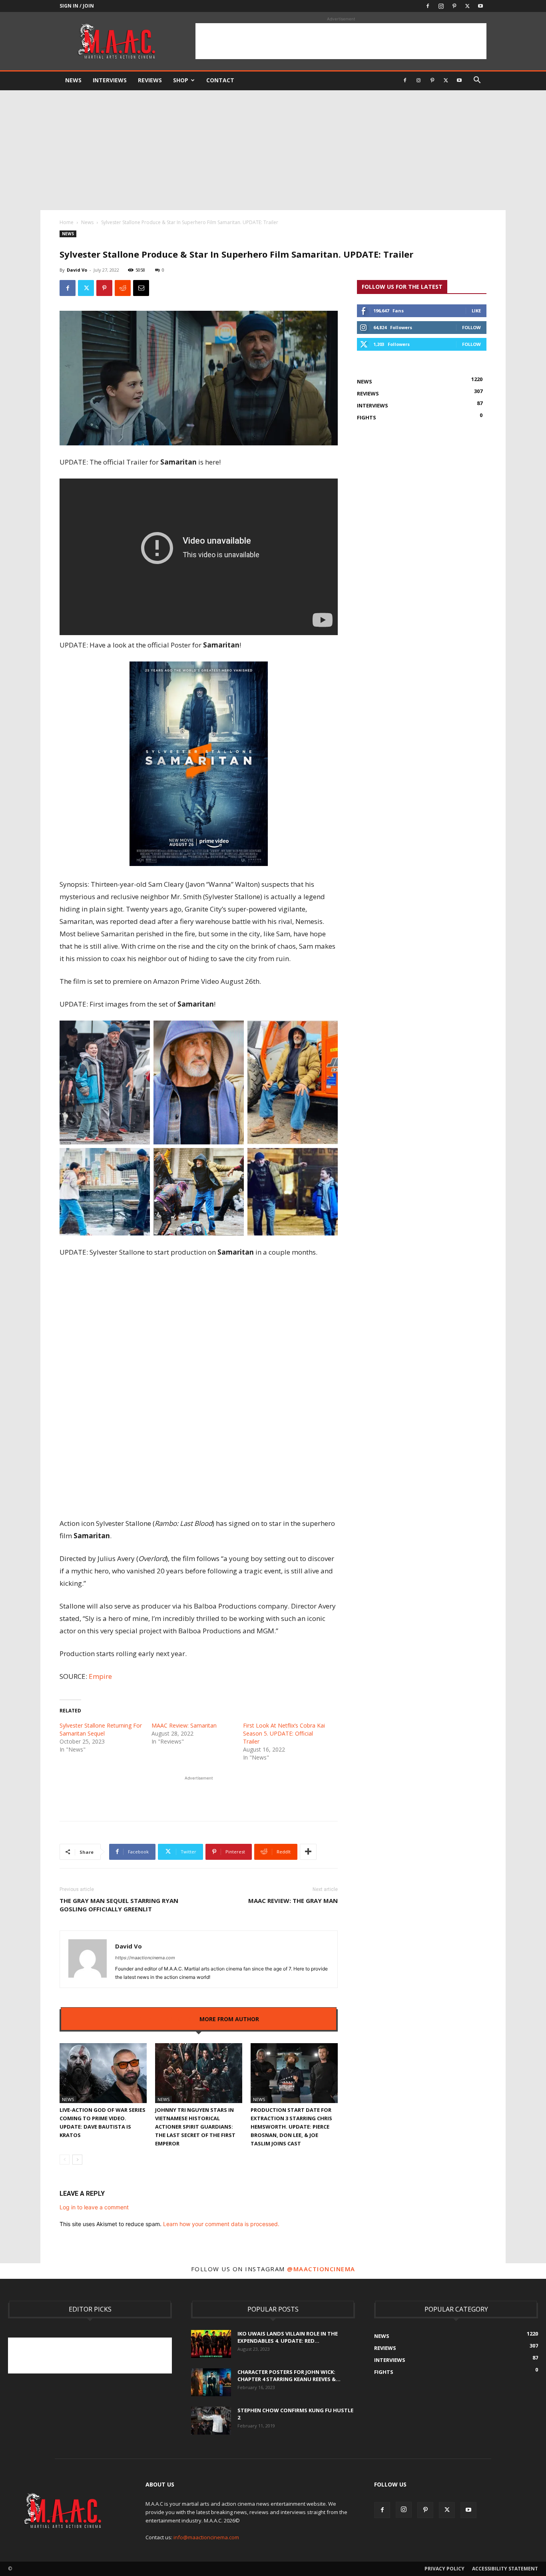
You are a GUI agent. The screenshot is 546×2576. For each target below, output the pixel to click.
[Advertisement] (341, 41)
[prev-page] (65, 2160)
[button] (477, 81)
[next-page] (77, 2160)
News (73, 80)
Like (476, 311)
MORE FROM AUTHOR (229, 2019)
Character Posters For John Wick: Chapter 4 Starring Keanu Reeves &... (289, 2375)
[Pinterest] (454, 6)
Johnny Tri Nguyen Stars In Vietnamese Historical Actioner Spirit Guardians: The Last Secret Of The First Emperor (195, 2127)
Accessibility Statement (505, 2569)
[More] (308, 1852)
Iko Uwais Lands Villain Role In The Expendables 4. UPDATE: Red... (288, 2337)
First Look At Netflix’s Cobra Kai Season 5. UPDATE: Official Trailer (284, 1733)
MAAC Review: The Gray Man (293, 1901)
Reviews (150, 80)
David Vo (77, 270)
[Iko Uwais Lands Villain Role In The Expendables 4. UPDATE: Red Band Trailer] (211, 2344)
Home (67, 222)
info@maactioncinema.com (206, 2537)
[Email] (141, 288)
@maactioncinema (321, 2269)
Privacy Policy (444, 2569)
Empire (100, 1676)
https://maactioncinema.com (145, 1958)
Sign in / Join (77, 6)
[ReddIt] (123, 288)
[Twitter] (467, 6)
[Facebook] (428, 6)
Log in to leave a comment (94, 2207)
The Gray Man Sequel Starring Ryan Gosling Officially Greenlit (119, 1905)
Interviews (110, 80)
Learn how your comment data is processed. (221, 2224)
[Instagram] (441, 6)
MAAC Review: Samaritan (184, 1725)
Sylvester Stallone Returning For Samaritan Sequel (101, 1729)
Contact (220, 80)
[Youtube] (480, 6)
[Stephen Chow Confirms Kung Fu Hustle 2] (211, 2421)
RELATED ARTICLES (165, 2019)
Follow (471, 327)
